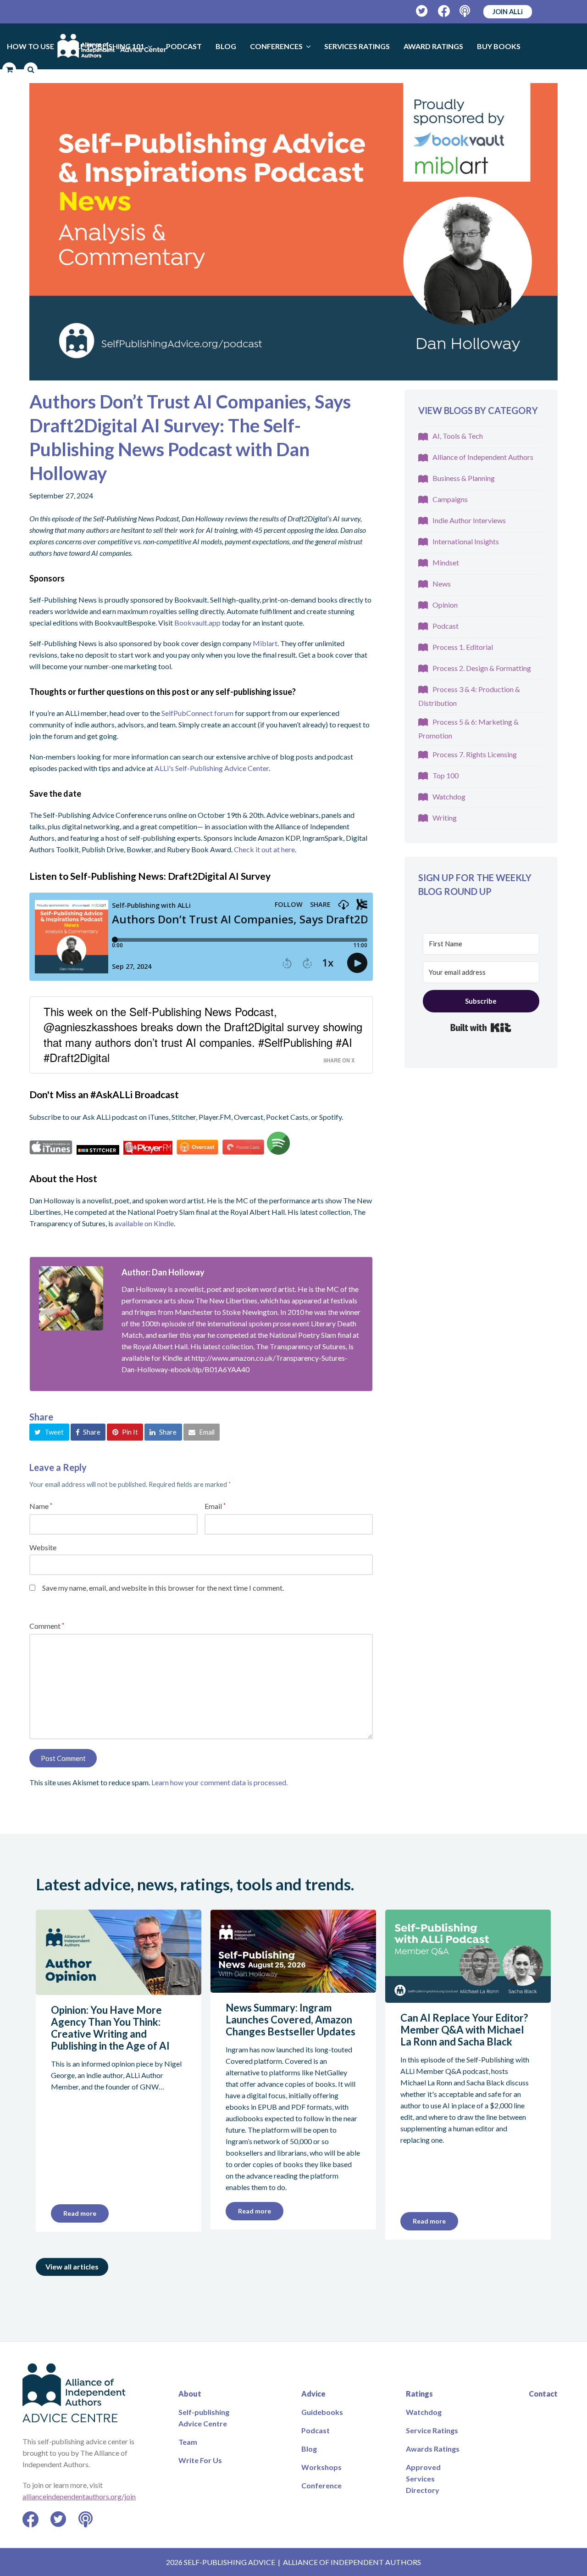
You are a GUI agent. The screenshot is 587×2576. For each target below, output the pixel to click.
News (442, 584)
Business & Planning (464, 478)
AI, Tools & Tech (458, 436)
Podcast (446, 626)
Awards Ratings (433, 2449)
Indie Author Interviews (469, 520)
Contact (543, 2394)
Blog (309, 2449)
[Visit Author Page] (71, 1298)
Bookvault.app (197, 623)
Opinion (445, 605)
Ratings (419, 2394)
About (190, 2394)
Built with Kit (481, 1028)
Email (215, 1506)
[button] (49, 1432)
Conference (321, 2485)
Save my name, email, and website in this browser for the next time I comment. (163, 1588)
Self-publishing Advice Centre (204, 2418)
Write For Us (200, 2460)
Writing (445, 818)
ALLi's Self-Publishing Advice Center (212, 768)
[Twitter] (422, 11)
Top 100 (446, 775)
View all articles (72, 2266)
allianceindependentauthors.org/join (79, 2496)
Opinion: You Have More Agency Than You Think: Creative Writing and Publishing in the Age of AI (110, 2028)
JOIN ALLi (508, 11)
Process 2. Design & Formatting (482, 668)
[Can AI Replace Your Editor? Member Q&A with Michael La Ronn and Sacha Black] (468, 1997)
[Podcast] (466, 11)
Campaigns (450, 499)
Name (41, 1506)
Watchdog (449, 796)
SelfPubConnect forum (197, 713)
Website (43, 1547)
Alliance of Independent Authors (483, 457)
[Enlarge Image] (293, 232)
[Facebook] (444, 11)
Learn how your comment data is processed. (219, 1782)
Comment (47, 1626)
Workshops (321, 2467)
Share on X (339, 1060)
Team (188, 2442)
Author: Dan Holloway (163, 1272)
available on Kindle (144, 1223)
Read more (80, 2213)
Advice (313, 2394)
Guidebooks (322, 2412)
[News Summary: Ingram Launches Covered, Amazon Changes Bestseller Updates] (293, 1987)
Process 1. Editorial (463, 647)
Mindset (446, 562)
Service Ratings (432, 2430)
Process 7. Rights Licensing (475, 754)
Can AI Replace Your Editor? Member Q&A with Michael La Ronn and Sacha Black (464, 2030)
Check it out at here (264, 849)
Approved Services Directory (423, 2478)
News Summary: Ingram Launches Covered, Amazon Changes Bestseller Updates (291, 2020)
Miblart (265, 643)
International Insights (466, 541)
